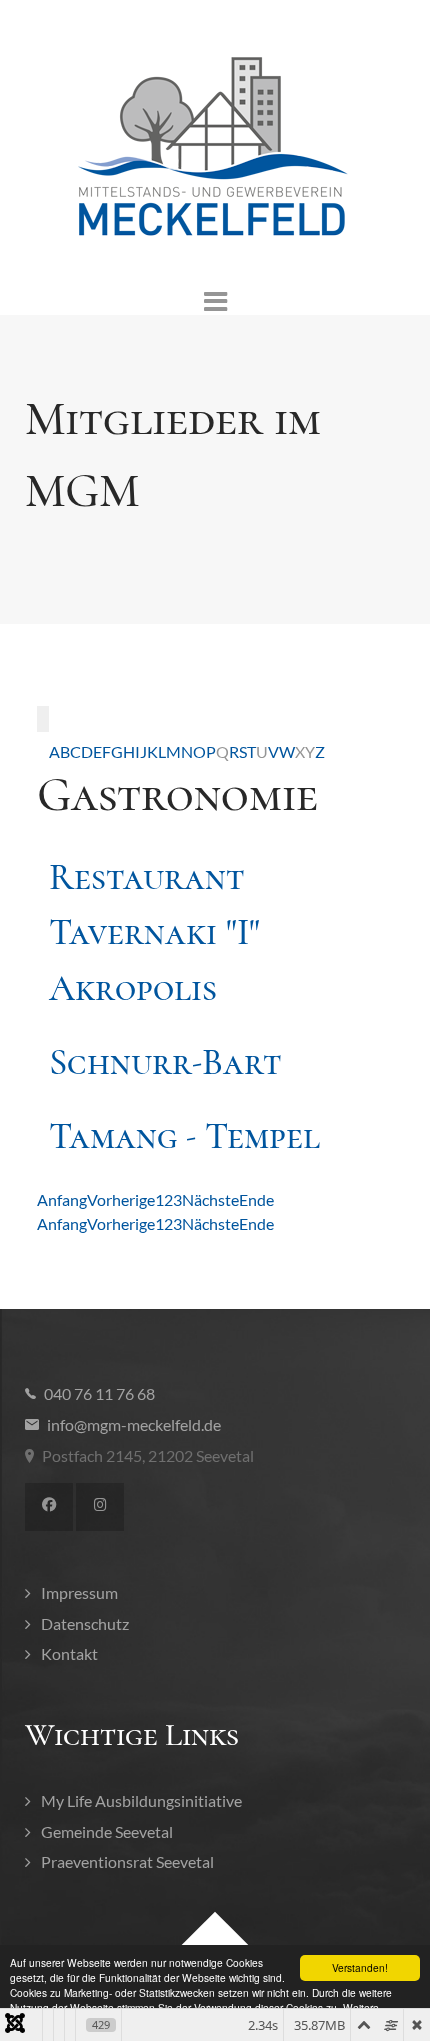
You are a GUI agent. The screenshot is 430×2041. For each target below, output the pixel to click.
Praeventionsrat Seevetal (127, 1861)
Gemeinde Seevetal (107, 1831)
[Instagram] (100, 1507)
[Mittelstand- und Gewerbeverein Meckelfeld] (215, 147)
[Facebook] (49, 1507)
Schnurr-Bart (165, 1062)
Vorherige (121, 1199)
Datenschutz (85, 1623)
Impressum (79, 1592)
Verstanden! (360, 1967)
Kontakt (69, 1653)
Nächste (210, 1199)
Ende (256, 1199)
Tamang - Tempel (184, 1136)
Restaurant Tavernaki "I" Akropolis (154, 932)
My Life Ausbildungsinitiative (141, 1800)
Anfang (62, 1199)
